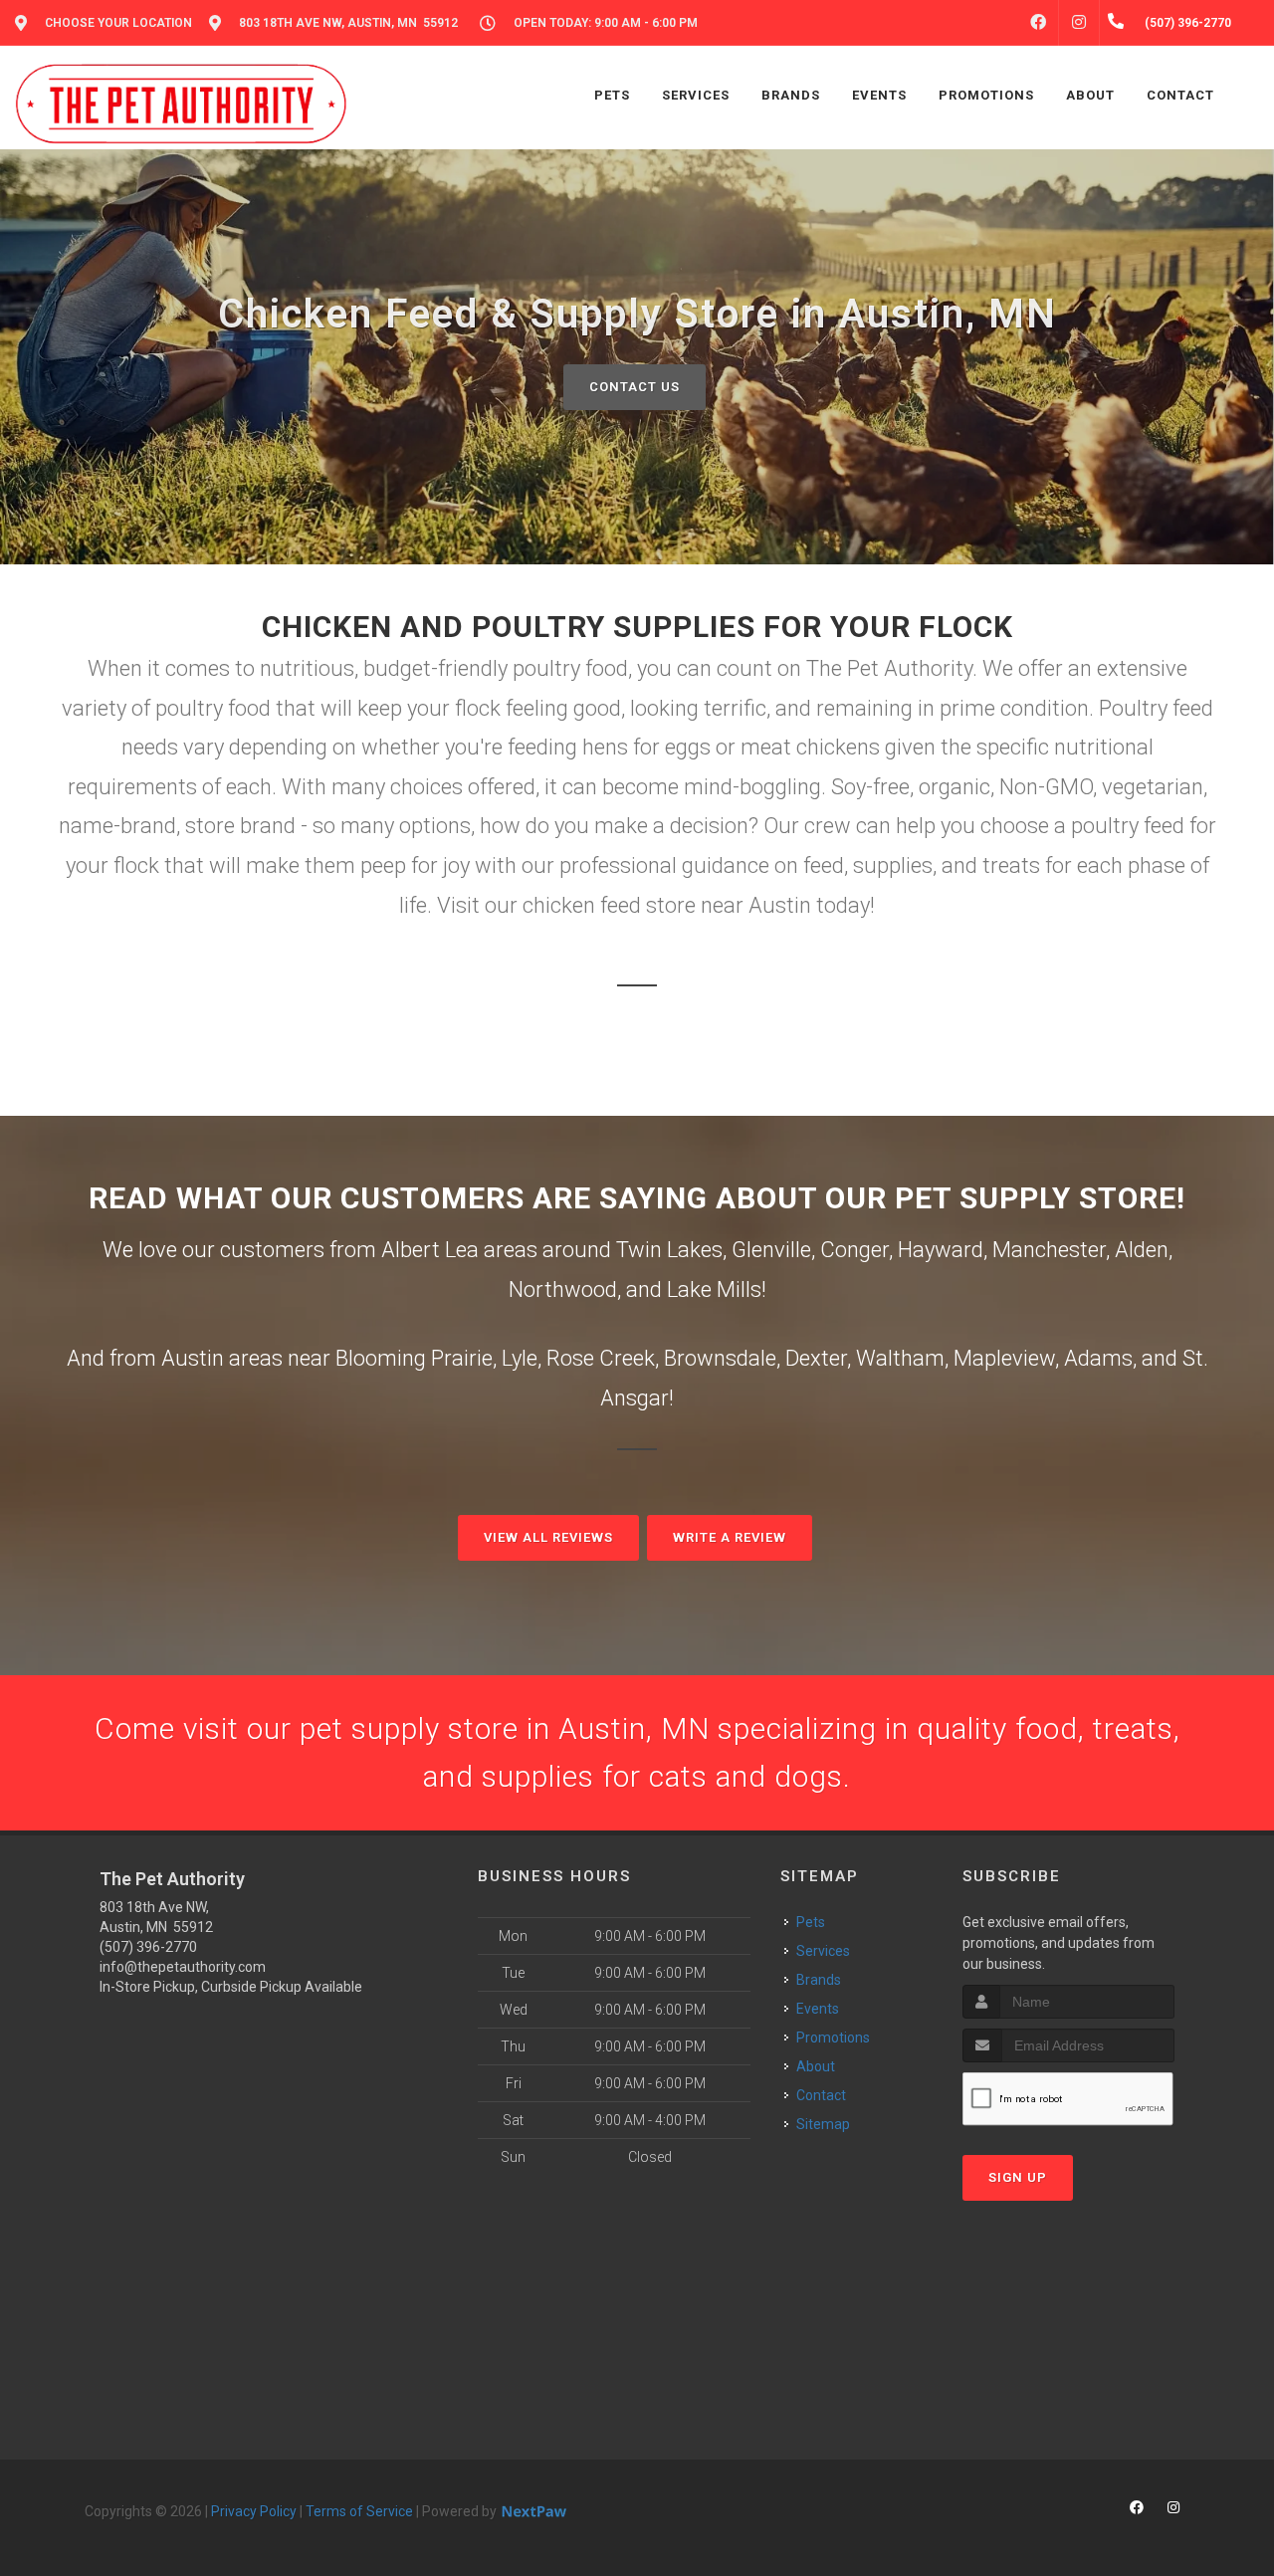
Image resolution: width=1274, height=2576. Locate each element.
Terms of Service (359, 2511)
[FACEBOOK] (1038, 23)
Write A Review (730, 1537)
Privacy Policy (254, 2511)
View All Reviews (548, 1537)
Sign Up (1018, 2177)
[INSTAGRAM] (1079, 23)
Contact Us (635, 387)
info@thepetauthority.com (183, 1967)
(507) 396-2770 (148, 1947)
